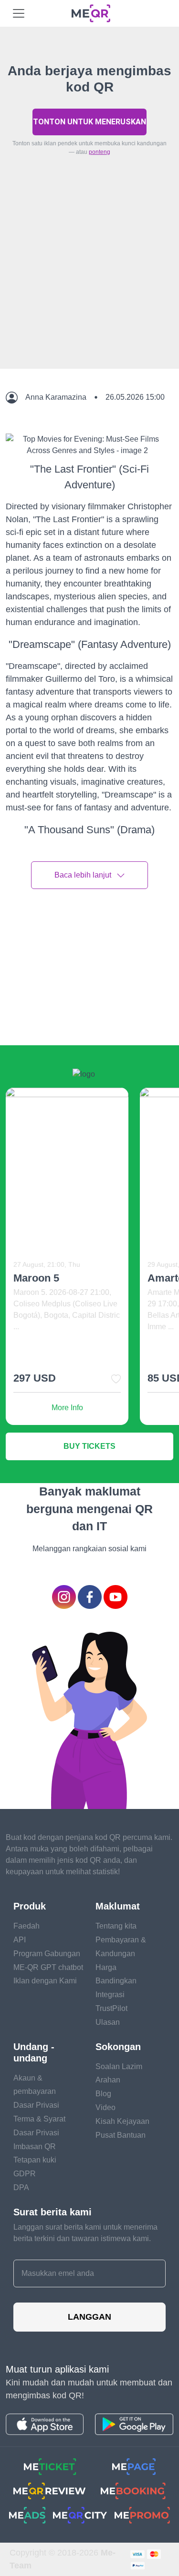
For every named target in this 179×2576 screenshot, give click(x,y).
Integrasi (110, 1995)
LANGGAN (89, 2317)
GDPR (25, 2174)
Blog (103, 2094)
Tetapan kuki (35, 2160)
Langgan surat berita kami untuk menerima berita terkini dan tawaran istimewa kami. (85, 2233)
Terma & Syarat (39, 2119)
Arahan (108, 2080)
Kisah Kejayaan (122, 2121)
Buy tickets (89, 1446)
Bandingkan (116, 1981)
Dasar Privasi (36, 2105)
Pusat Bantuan (121, 2135)
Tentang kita (116, 1926)
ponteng (100, 152)
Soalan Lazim (119, 2066)
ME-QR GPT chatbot (48, 1967)
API (20, 1940)
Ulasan (108, 2022)
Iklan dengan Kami (45, 1981)
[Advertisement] (89, 284)
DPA (21, 2187)
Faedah (26, 1926)
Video (105, 2107)
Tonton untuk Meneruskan (89, 122)
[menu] (19, 13)
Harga (106, 1967)
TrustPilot (111, 2008)
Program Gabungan (47, 1954)
